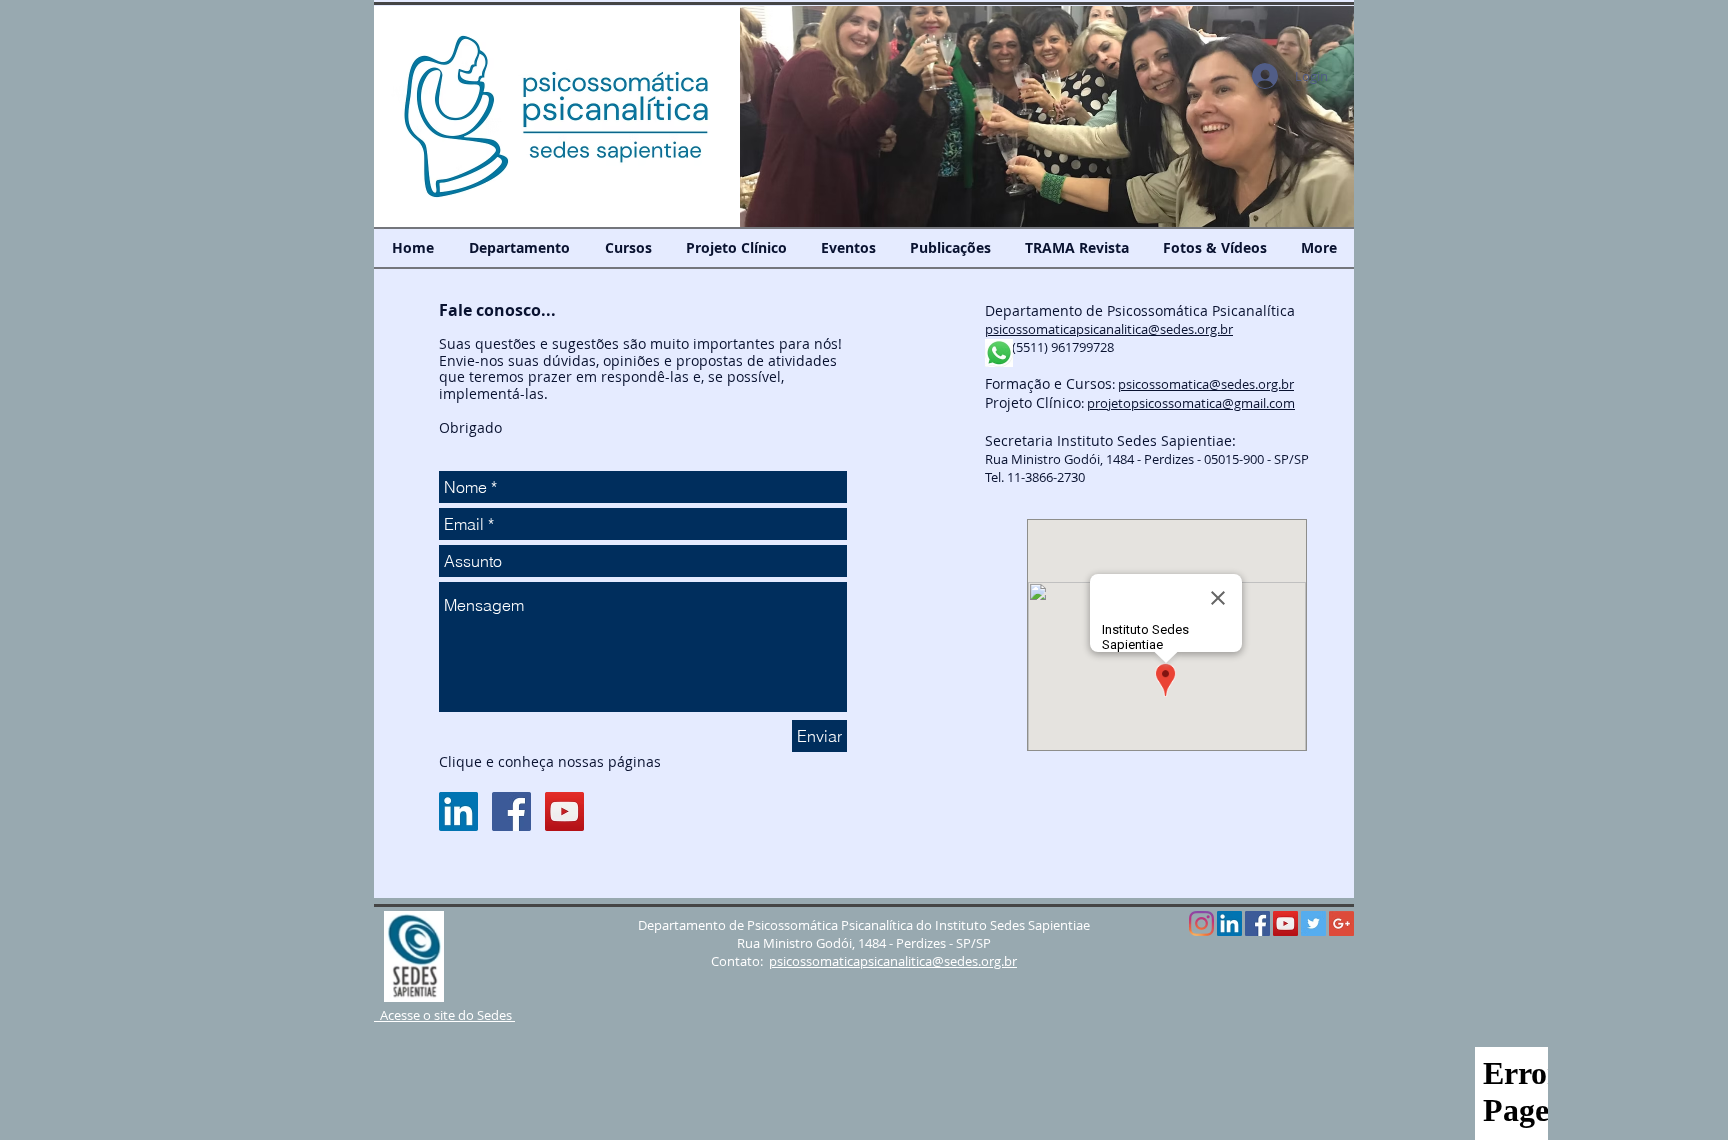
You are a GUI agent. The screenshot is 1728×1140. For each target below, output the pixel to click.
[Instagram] (1201, 923)
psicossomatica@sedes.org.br (1206, 384)
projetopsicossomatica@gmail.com (1191, 403)
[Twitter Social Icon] (1313, 923)
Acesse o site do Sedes (444, 1015)
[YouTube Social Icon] (564, 811)
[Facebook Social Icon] (511, 811)
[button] (1047, 116)
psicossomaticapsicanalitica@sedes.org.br (1109, 329)
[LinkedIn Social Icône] (458, 811)
